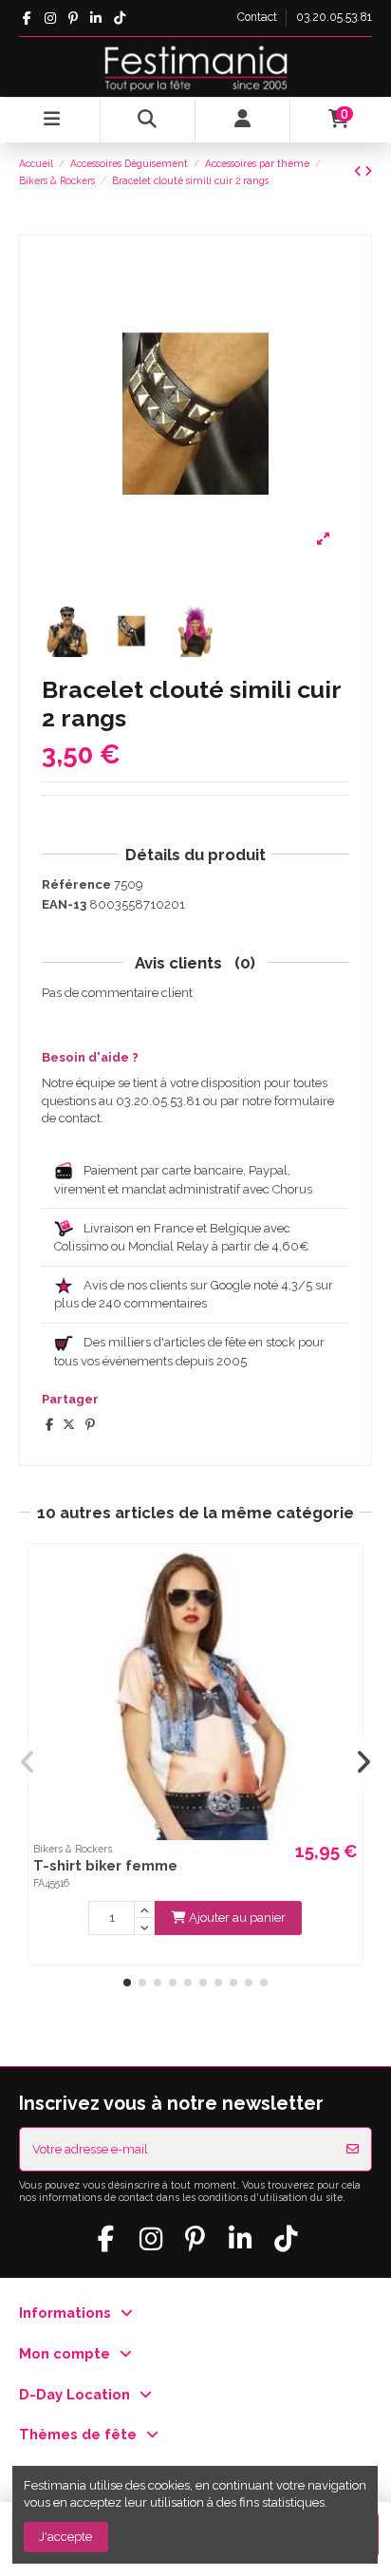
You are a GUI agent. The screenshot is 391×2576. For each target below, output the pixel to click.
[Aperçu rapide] (346, 1573)
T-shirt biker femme (105, 1865)
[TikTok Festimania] (119, 18)
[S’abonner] (353, 2150)
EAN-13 (64, 904)
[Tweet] (69, 1425)
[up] (144, 1909)
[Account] (243, 120)
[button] (127, 1983)
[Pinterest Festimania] (73, 18)
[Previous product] (359, 171)
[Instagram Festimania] (50, 18)
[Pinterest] (90, 1425)
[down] (144, 1927)
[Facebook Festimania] (27, 18)
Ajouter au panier (237, 1918)
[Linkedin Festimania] (96, 18)
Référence (76, 884)
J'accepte (65, 2537)
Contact (259, 17)
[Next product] (368, 171)
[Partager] (49, 1425)
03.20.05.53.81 (334, 17)
